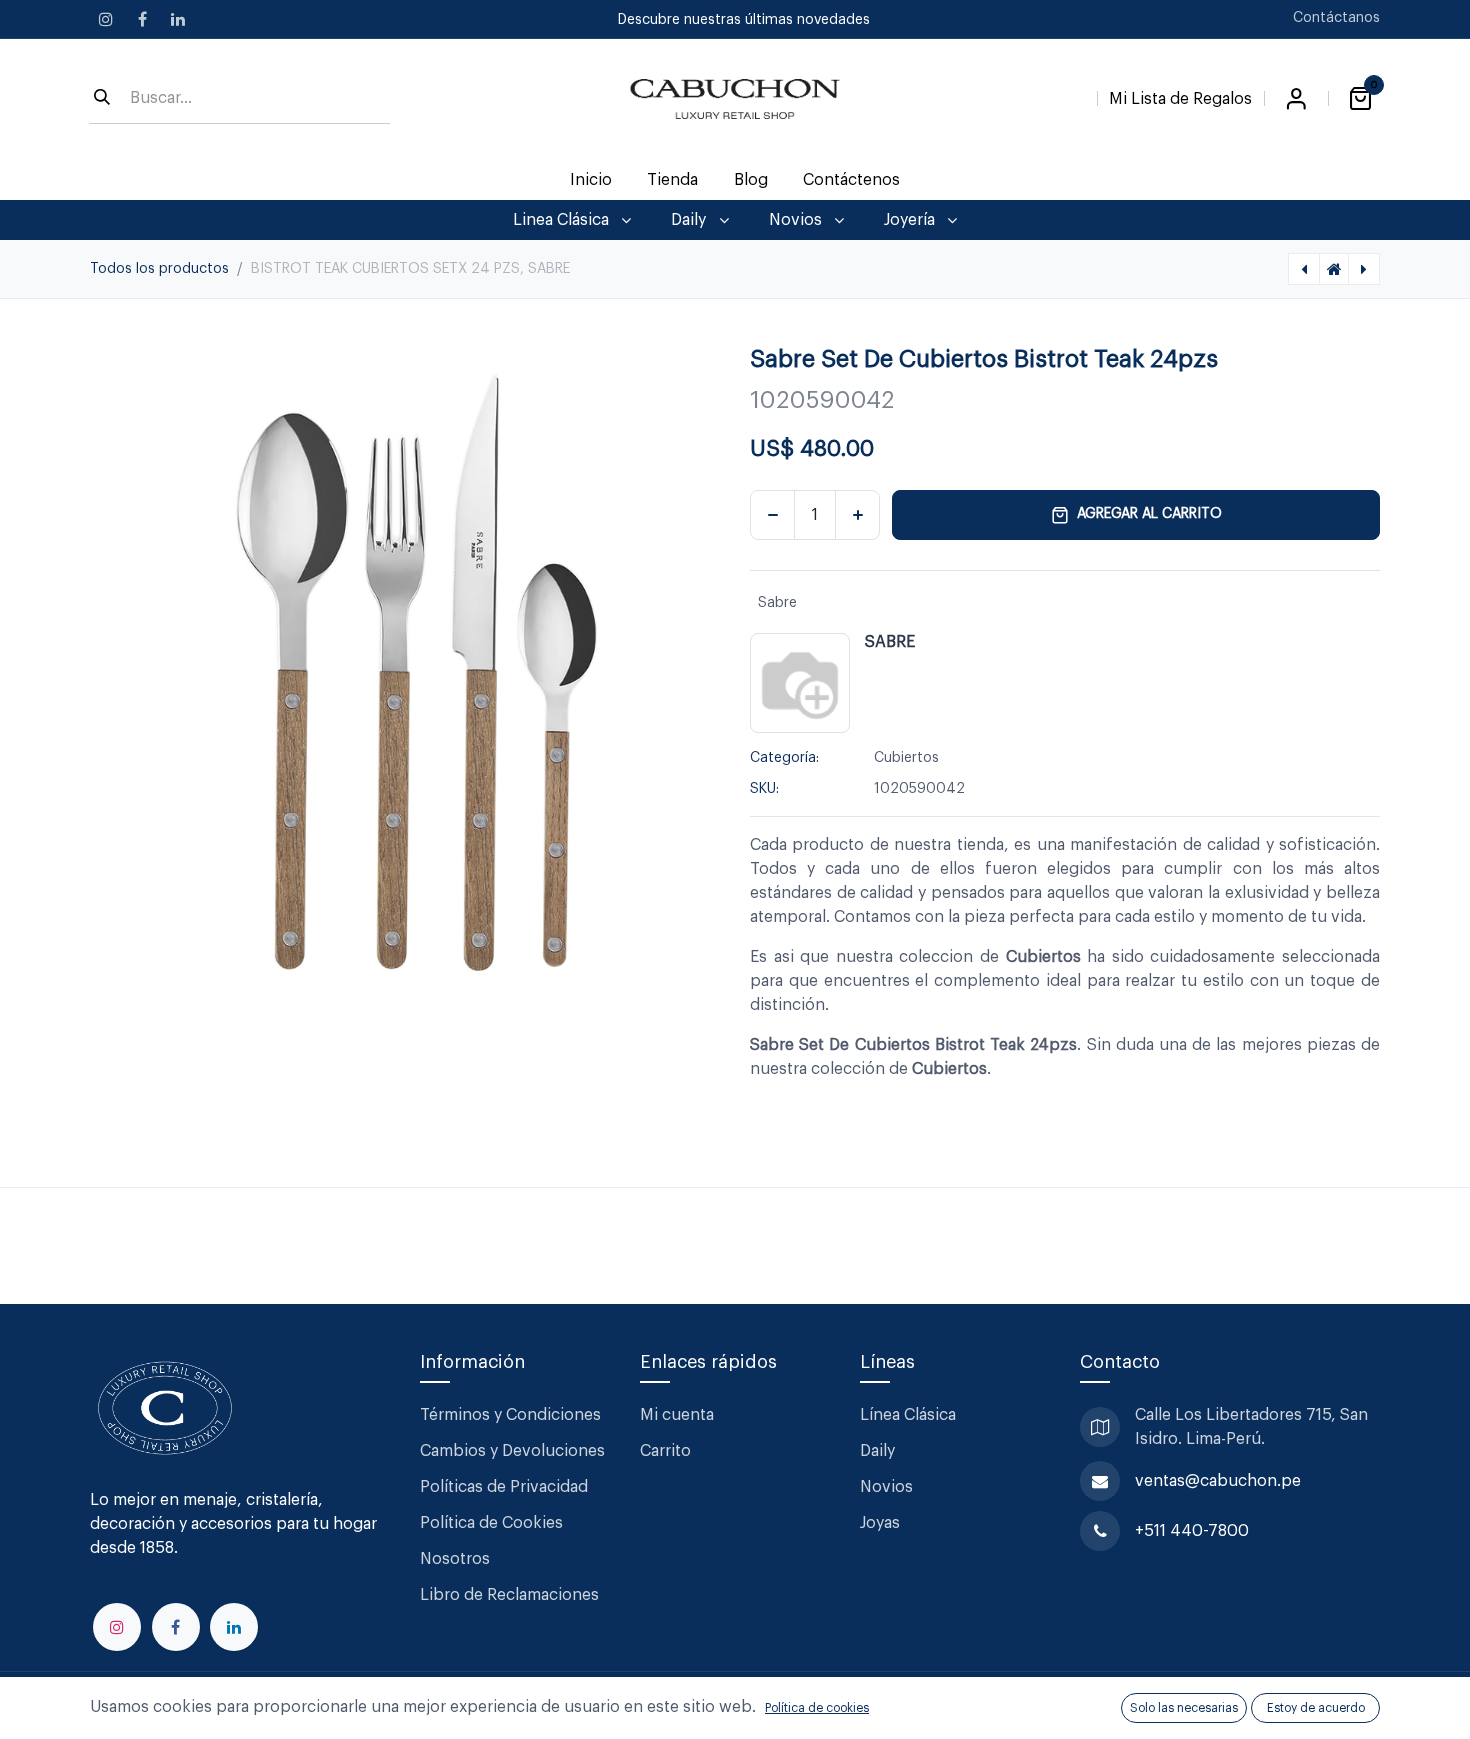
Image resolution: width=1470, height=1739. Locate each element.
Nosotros (455, 1559)
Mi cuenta (677, 1415)
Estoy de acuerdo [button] (1316, 1708)
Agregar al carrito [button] (1149, 514)
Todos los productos (159, 269)
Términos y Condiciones (512, 1415)
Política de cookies (817, 1708)
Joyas (880, 1523)
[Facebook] (142, 19)
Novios (886, 1487)
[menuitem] (591, 180)
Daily (877, 1451)
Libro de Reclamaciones (509, 1595)
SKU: (764, 789)
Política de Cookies (491, 1523)
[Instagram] (106, 19)
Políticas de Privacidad (504, 1487)
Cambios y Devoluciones (512, 1451)
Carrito (665, 1451)
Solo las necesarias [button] (1184, 1708)
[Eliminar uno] (772, 515)
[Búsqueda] (102, 99)
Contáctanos (1336, 18)
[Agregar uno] (857, 515)
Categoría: (784, 758)
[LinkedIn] (178, 19)
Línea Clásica (908, 1415)
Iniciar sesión (1296, 99)
